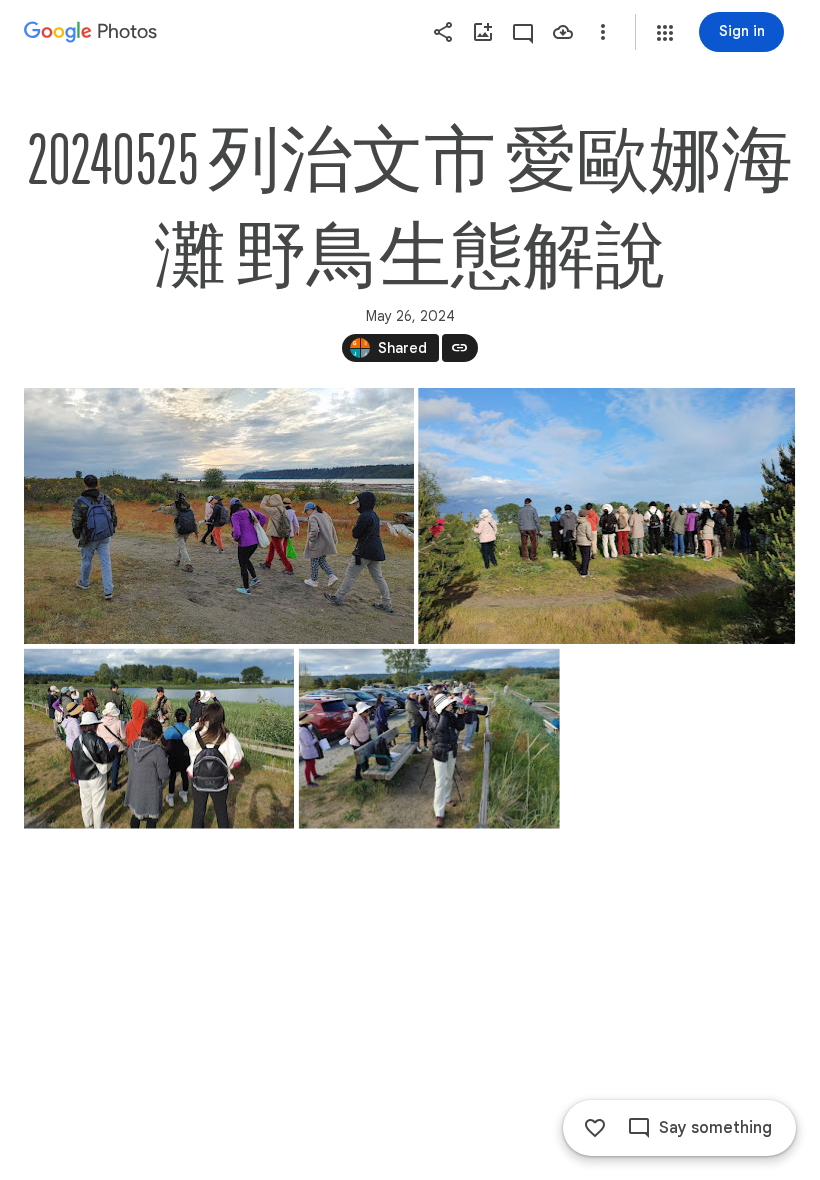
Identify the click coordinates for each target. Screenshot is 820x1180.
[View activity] (523, 32)
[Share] (443, 32)
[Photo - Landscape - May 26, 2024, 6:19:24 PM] (159, 739)
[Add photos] (483, 32)
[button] (665, 33)
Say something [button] (715, 1128)
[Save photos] (563, 32)
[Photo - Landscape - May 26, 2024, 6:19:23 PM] (606, 516)
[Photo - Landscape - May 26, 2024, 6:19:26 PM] (429, 739)
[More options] (603, 32)
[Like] (595, 1128)
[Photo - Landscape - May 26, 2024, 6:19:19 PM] (219, 516)
